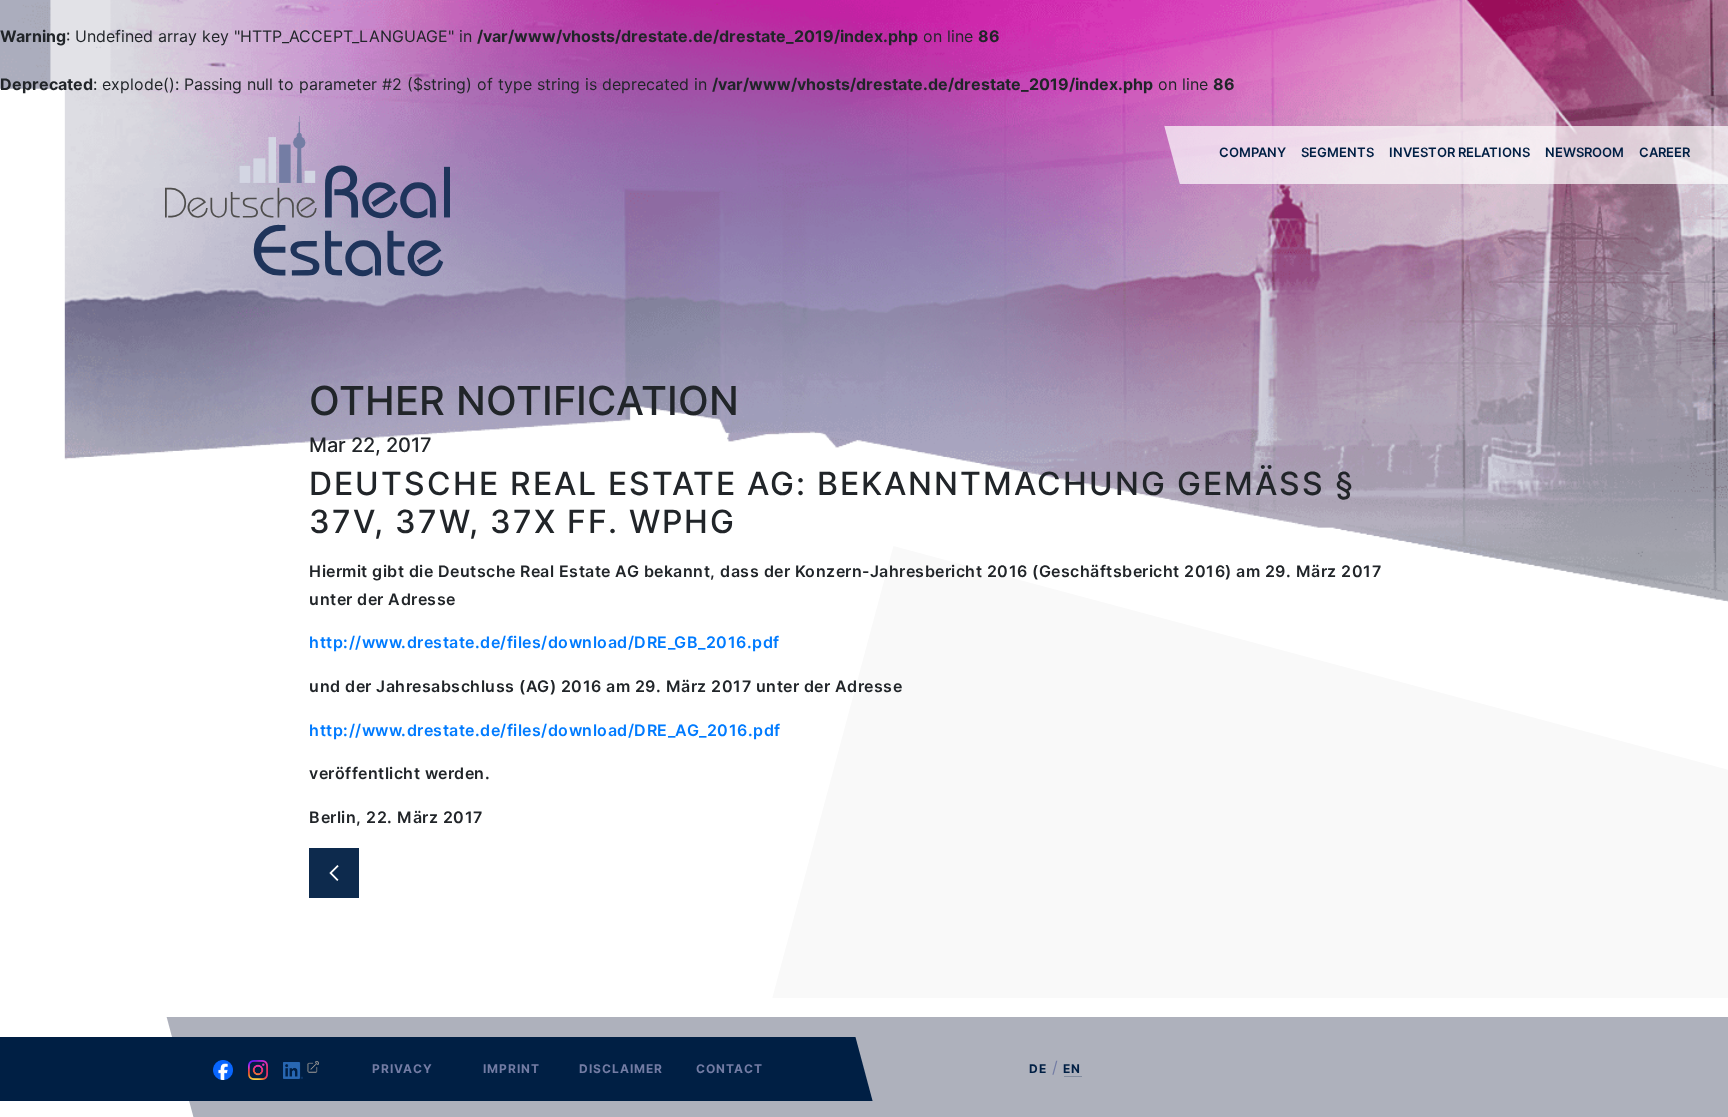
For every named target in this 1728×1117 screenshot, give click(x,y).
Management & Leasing (1349, 210)
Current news (1597, 205)
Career (1664, 152)
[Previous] (334, 873)
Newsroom (1584, 152)
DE (1038, 1068)
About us (1253, 205)
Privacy (402, 1068)
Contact (729, 1068)
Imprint (511, 1068)
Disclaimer (621, 1068)
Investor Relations (1459, 152)
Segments (1337, 152)
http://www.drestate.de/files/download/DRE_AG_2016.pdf (545, 730)
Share (1410, 205)
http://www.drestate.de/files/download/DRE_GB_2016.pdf (544, 642)
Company (1252, 152)
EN (1072, 1069)
